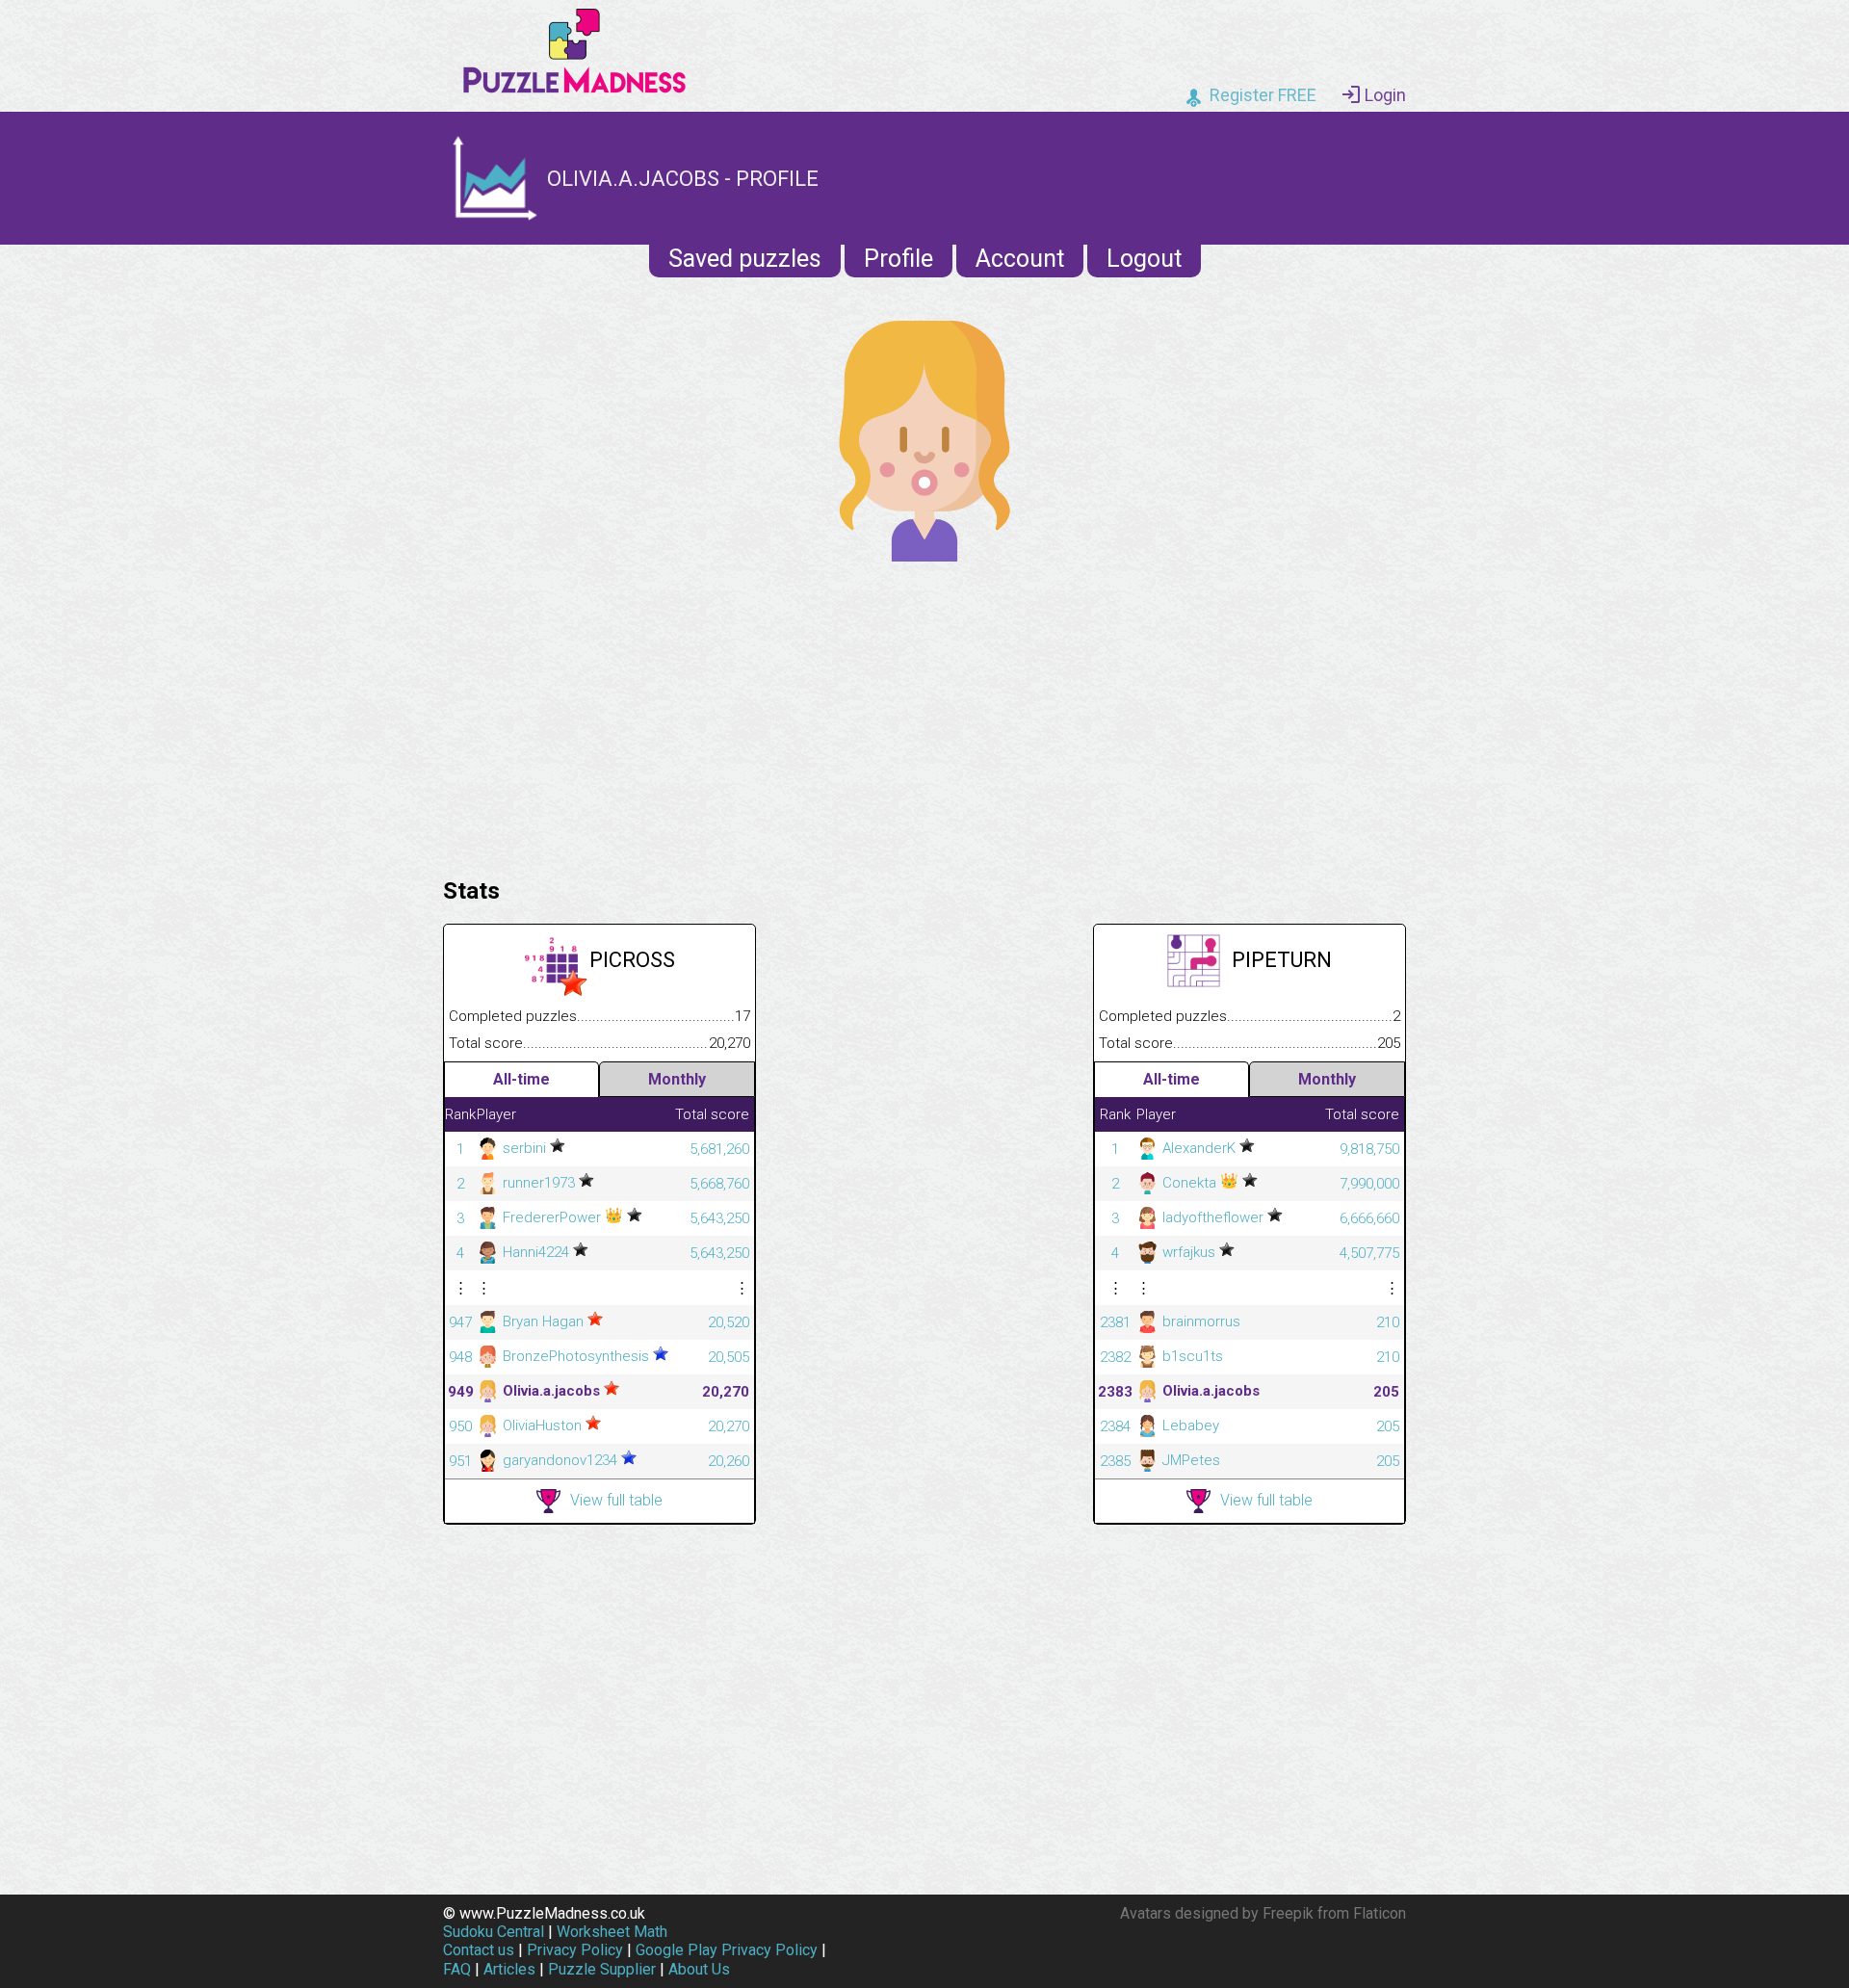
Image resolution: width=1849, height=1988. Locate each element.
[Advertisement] (924, 715)
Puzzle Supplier (602, 1969)
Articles (509, 1969)
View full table (616, 1500)
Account (1020, 259)
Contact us (479, 1950)
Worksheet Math (612, 1932)
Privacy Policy (575, 1950)
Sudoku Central (494, 1932)
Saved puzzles (745, 259)
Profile (898, 259)
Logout (1144, 259)
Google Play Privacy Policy (727, 1950)
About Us (699, 1969)
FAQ (457, 1969)
